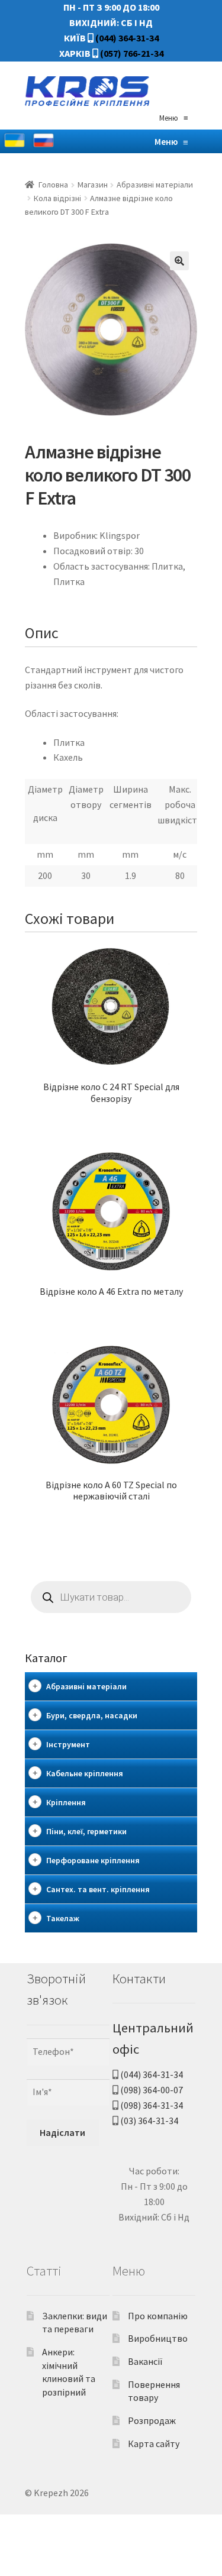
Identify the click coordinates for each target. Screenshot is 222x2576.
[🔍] (179, 261)
